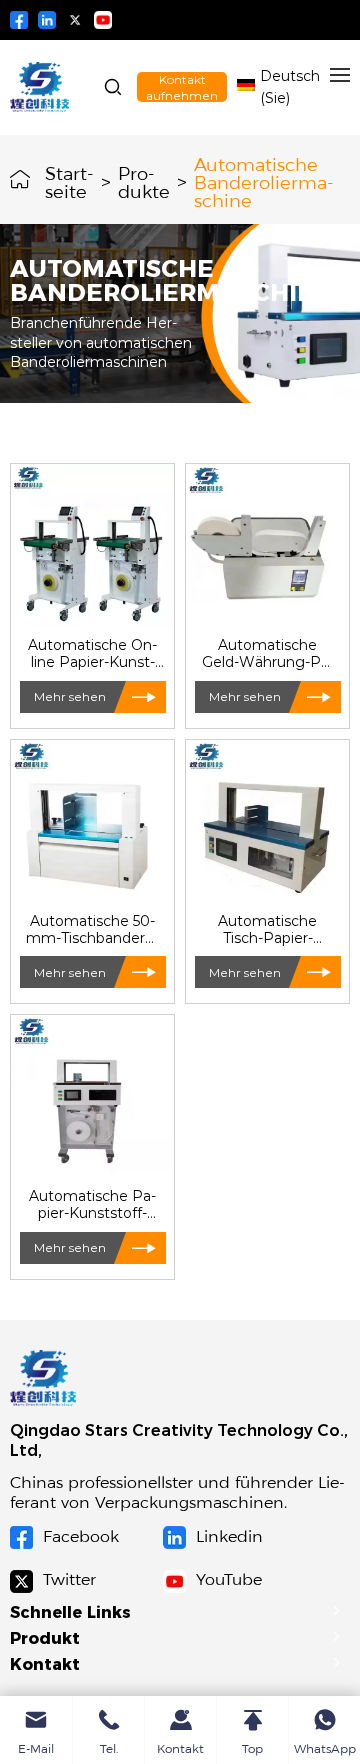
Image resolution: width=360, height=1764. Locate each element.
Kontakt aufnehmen (182, 87)
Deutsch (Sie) (290, 86)
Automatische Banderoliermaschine (264, 180)
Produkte (144, 180)
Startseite (69, 180)
